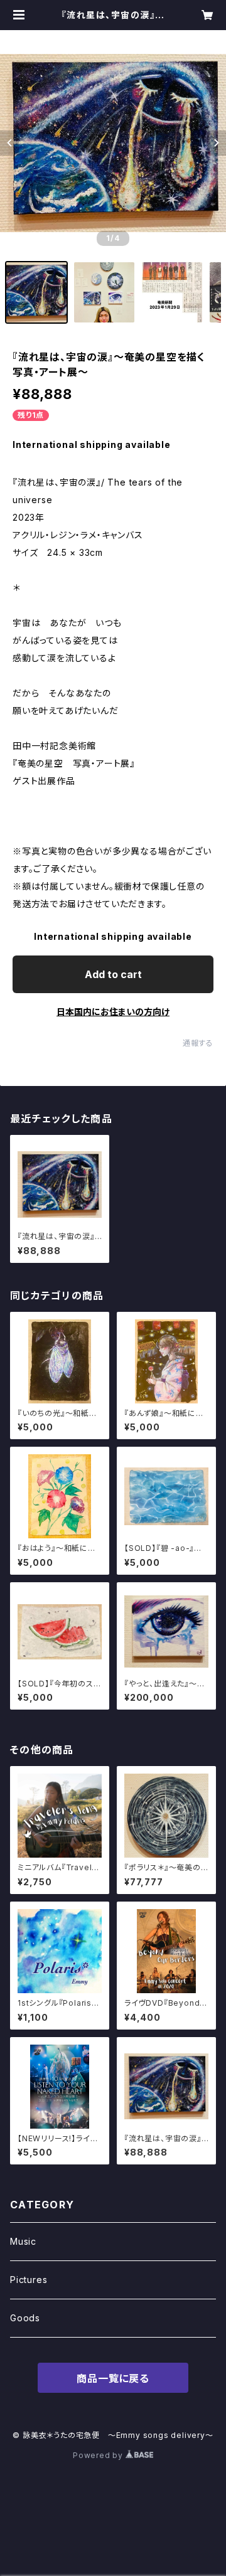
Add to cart (113, 974)
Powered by (99, 2455)
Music (23, 2241)
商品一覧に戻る (113, 2378)
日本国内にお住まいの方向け (113, 1012)
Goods (25, 2318)
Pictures (29, 2280)
